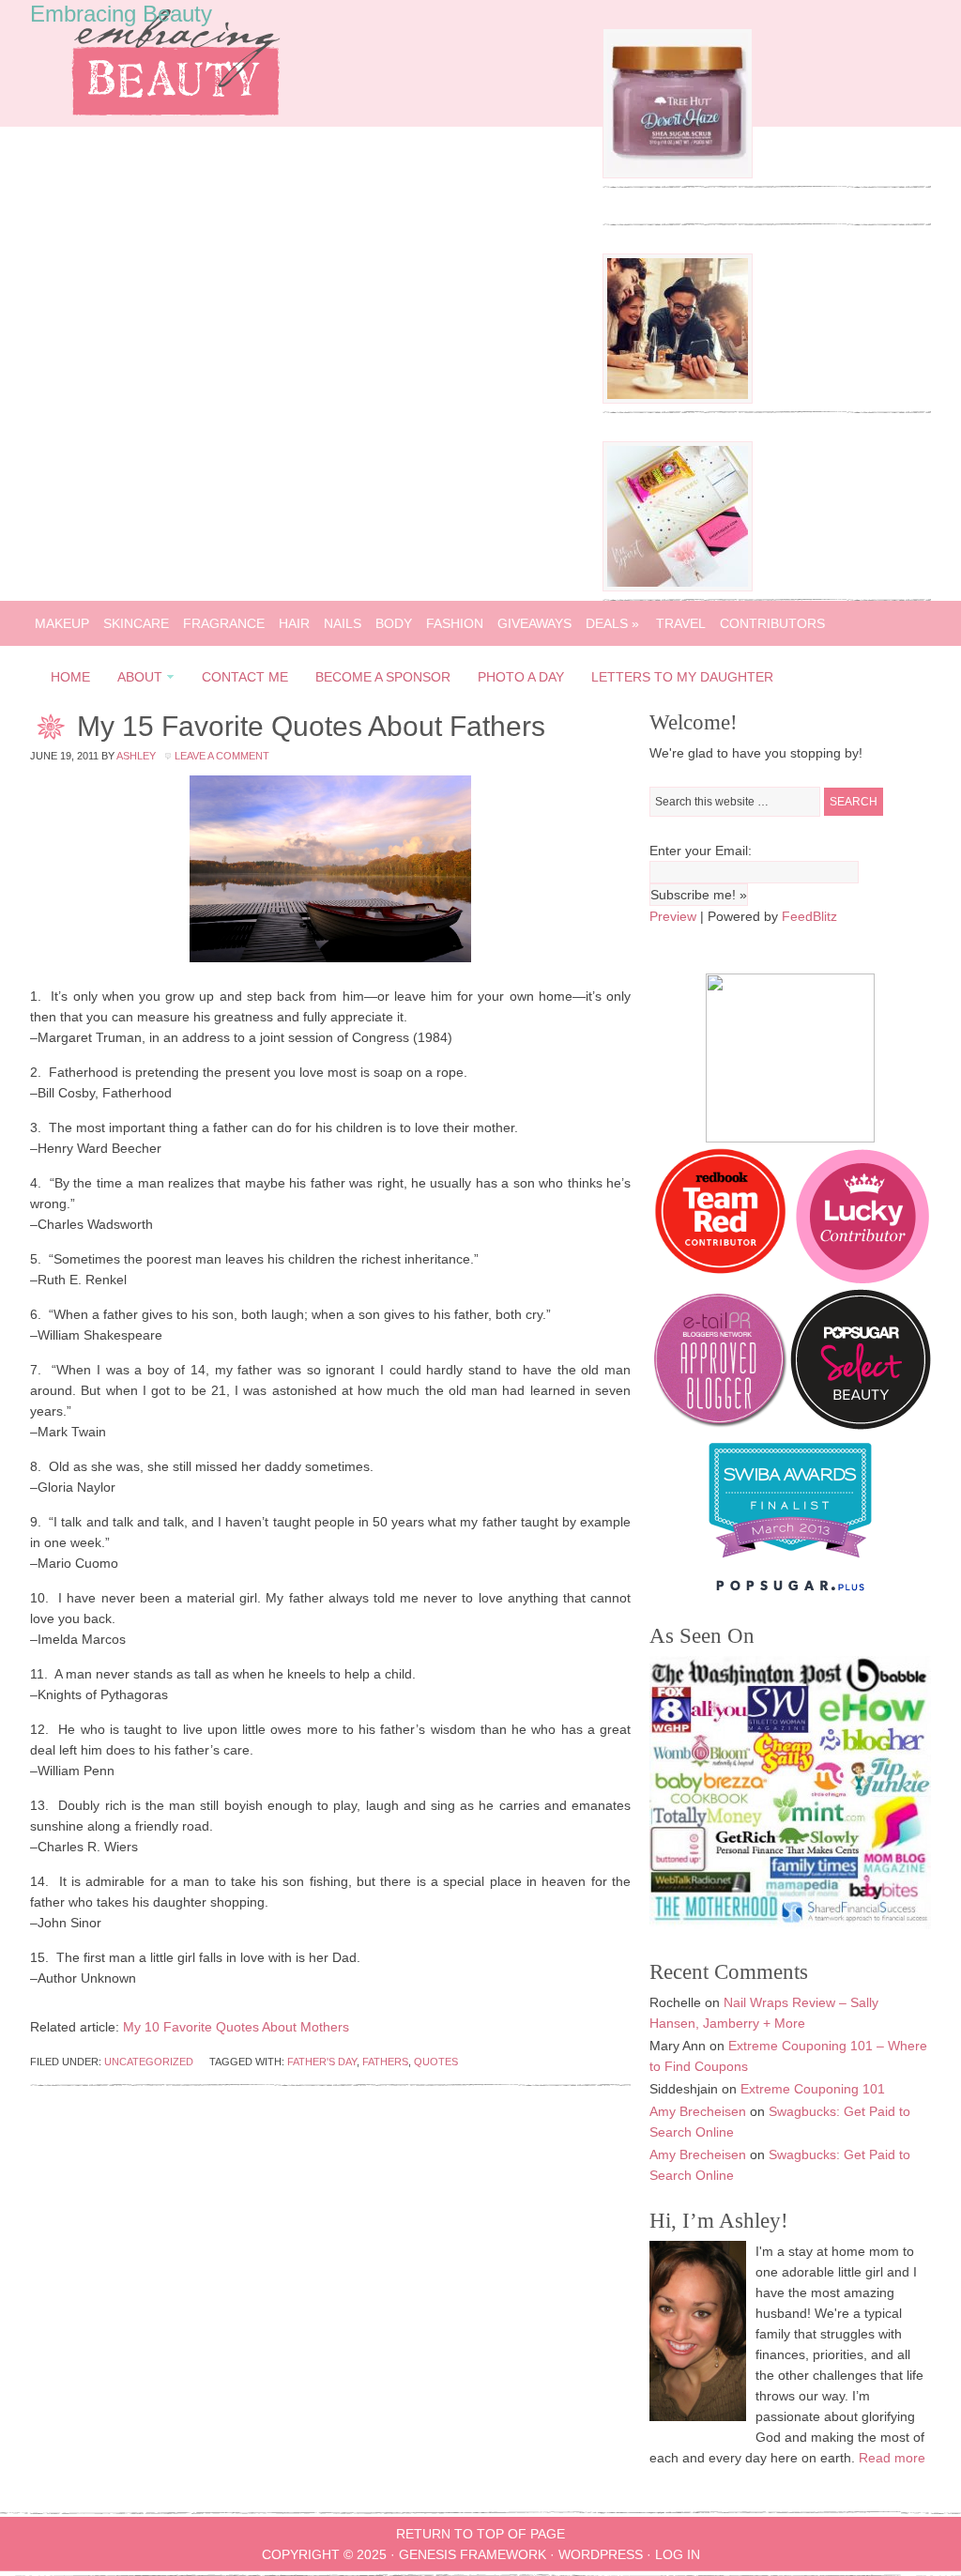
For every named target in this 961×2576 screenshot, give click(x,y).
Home (70, 677)
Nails (343, 623)
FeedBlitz (809, 916)
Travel (681, 623)
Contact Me (245, 677)
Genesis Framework (473, 2554)
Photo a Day (521, 677)
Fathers (385, 2062)
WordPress (601, 2554)
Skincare (136, 623)
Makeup (62, 623)
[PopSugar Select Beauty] (861, 1425)
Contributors (772, 623)
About (134, 680)
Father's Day (322, 2062)
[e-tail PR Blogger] (720, 1425)
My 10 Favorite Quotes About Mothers (236, 2027)
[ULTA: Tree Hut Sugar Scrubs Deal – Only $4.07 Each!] (678, 174)
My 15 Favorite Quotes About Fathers (311, 726)
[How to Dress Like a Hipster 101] (678, 399)
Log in (678, 2554)
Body (394, 623)
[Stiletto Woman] (790, 1562)
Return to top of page (480, 2534)
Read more (892, 2458)
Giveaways (534, 623)
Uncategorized (149, 2062)
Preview (673, 916)
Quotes (436, 2062)
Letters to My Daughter (682, 677)
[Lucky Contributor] (862, 1279)
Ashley (136, 756)
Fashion (455, 623)
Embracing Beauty (121, 14)
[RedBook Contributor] (722, 1279)
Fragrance (224, 623)
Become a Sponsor (383, 677)
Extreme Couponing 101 (813, 2089)
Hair (294, 623)
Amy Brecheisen (698, 2111)
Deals (612, 623)
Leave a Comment (222, 756)
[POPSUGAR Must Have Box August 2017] (678, 587)
